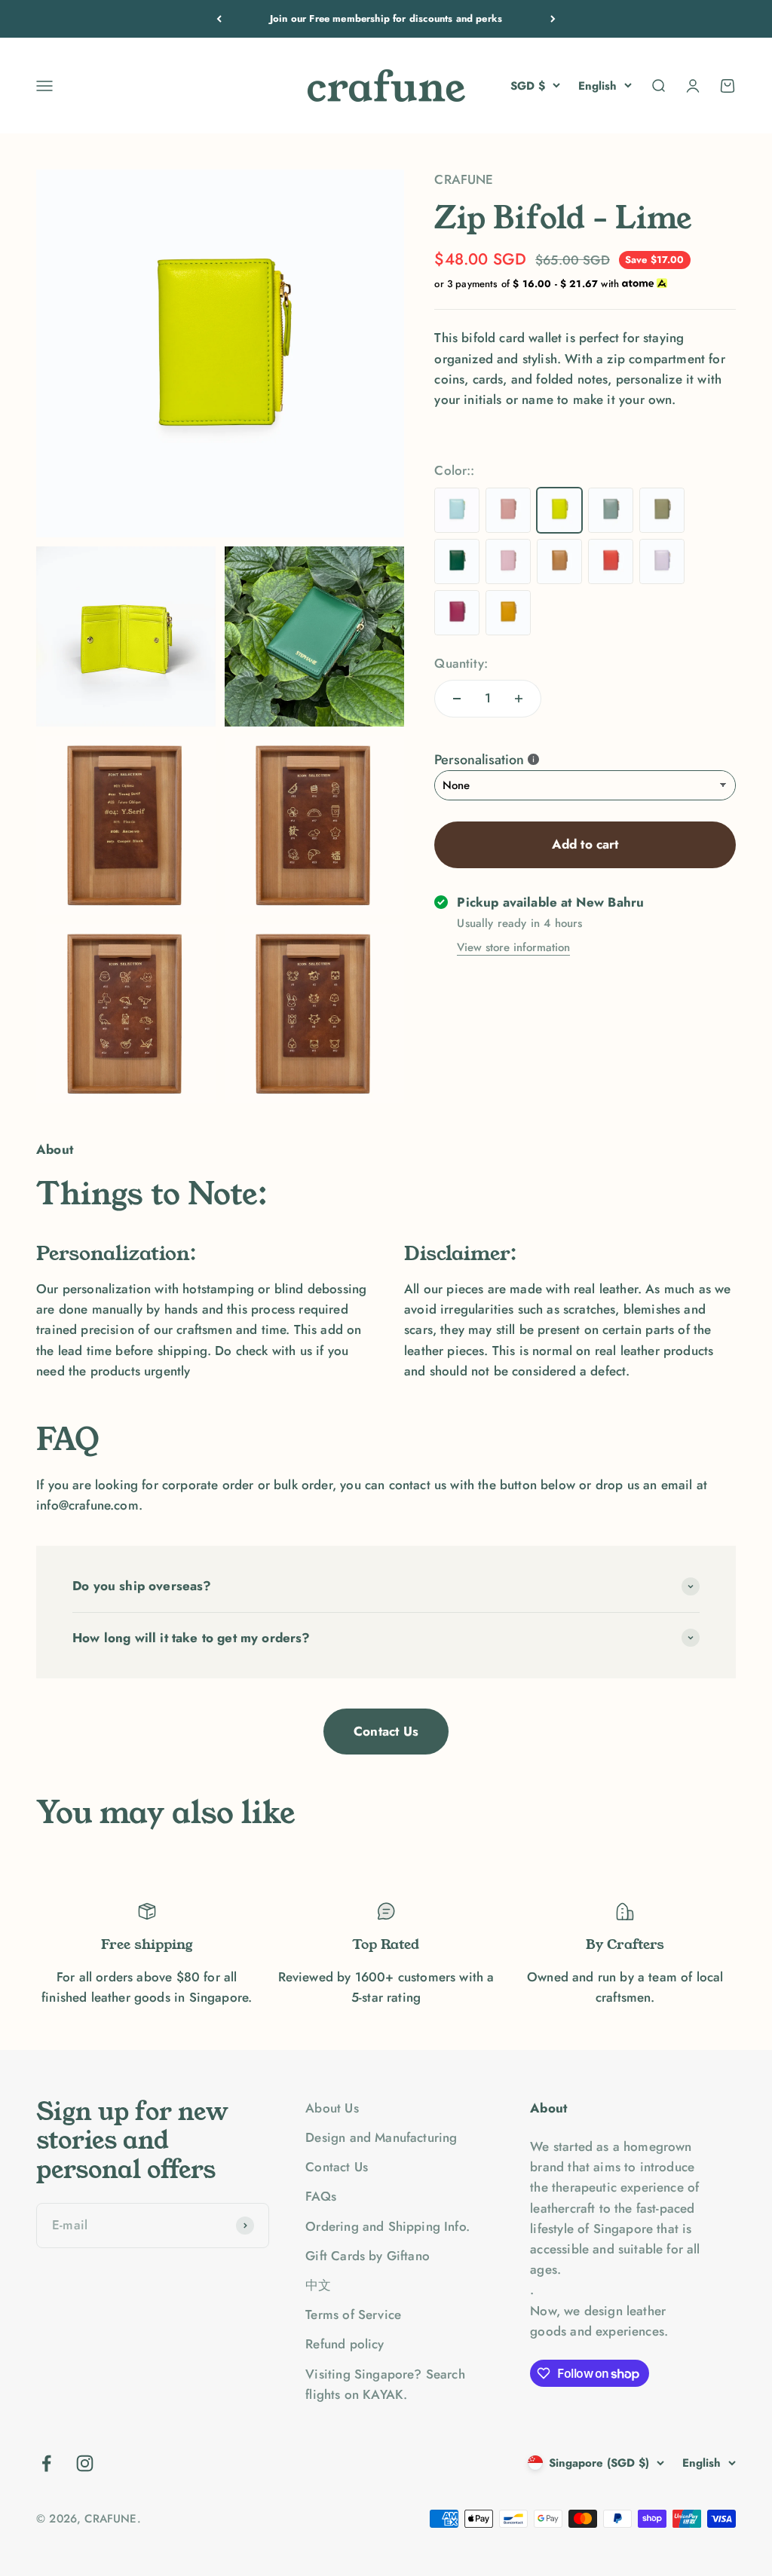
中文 (318, 2285)
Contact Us (386, 1731)
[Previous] (219, 19)
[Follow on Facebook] (46, 2463)
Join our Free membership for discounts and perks (386, 18)
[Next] (553, 19)
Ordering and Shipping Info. (388, 2226)
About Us (332, 2108)
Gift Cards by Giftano (368, 2256)
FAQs (321, 2196)
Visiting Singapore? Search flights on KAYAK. (385, 2384)
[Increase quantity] (519, 699)
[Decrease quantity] (457, 699)
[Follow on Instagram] (85, 2463)
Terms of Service (353, 2314)
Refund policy (345, 2344)
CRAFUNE (464, 179)
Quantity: (461, 663)
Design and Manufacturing (381, 2137)
